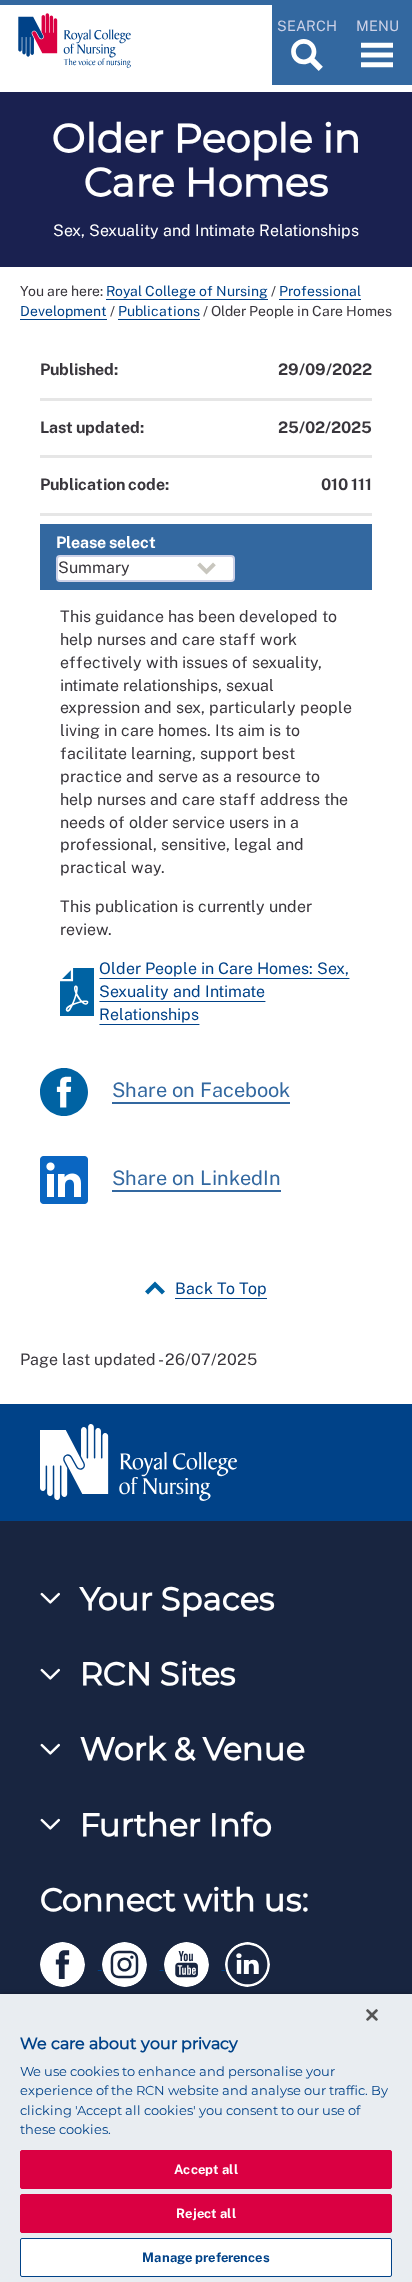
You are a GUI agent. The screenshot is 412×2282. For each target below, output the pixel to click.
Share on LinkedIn (196, 1179)
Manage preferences (205, 2257)
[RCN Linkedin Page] (254, 1960)
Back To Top (221, 1288)
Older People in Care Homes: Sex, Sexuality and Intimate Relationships (224, 991)
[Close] (372, 2015)
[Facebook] (71, 1960)
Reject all (205, 2213)
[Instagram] (133, 1960)
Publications (159, 311)
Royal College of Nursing (187, 291)
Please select (106, 542)
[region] (206, 2138)
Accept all (205, 2169)
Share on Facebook (201, 1091)
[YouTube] (195, 1960)
